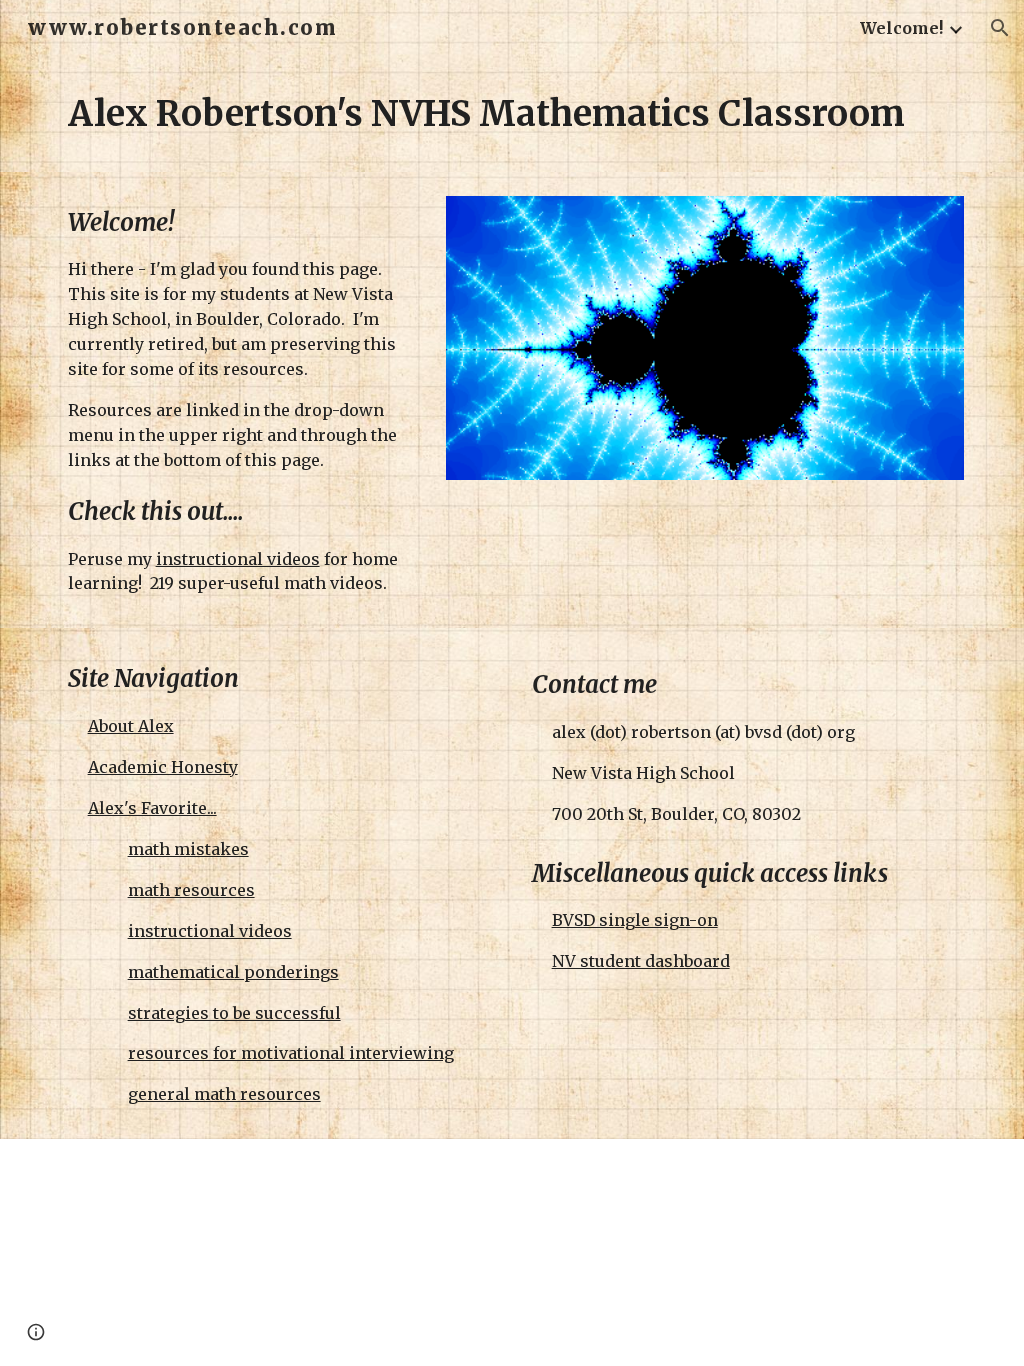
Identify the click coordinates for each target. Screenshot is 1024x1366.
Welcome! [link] (901, 28)
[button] (1000, 28)
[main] (512, 114)
